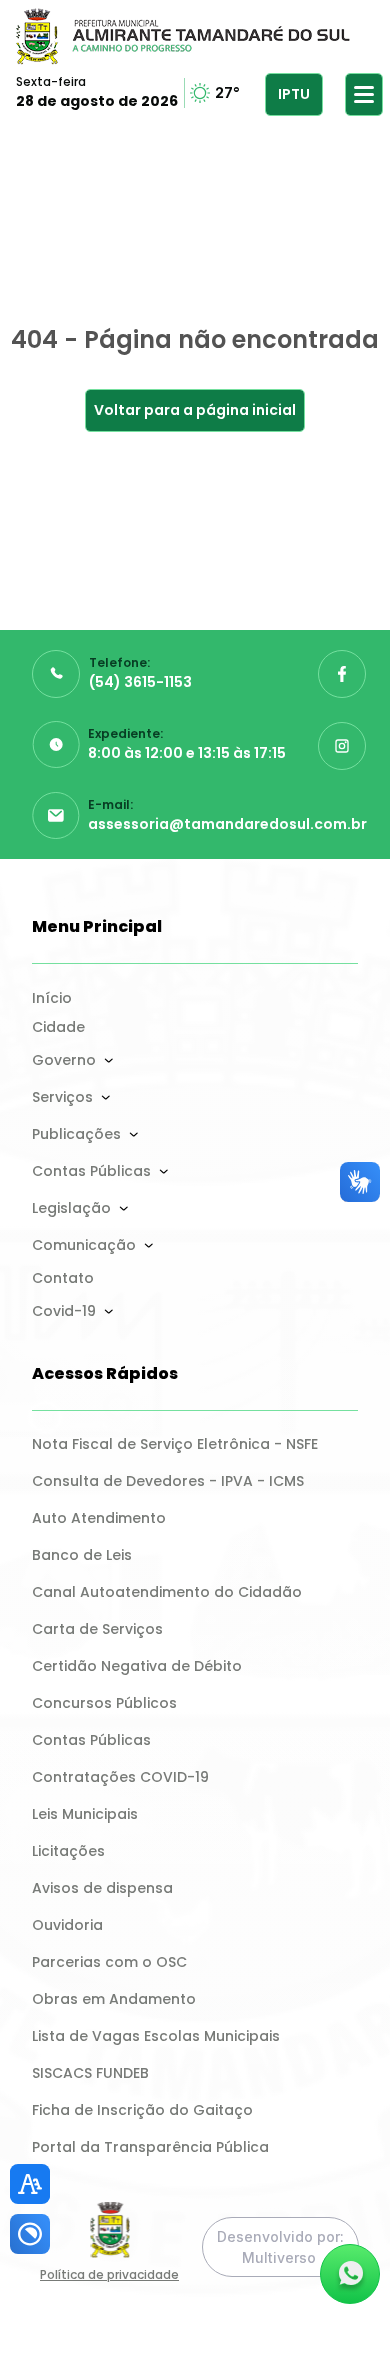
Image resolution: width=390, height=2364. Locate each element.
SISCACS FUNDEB (90, 2073)
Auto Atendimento (99, 1518)
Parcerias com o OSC (109, 1962)
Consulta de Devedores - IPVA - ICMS (168, 1481)
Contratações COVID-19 (120, 1777)
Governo (64, 1060)
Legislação (71, 1208)
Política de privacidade (109, 2274)
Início (52, 998)
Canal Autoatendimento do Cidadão (167, 1592)
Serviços (62, 1097)
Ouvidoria (67, 1925)
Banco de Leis (82, 1555)
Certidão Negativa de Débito (137, 1666)
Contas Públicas (91, 1171)
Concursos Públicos (104, 1703)
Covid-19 (64, 1311)
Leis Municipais (85, 1814)
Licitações (68, 1851)
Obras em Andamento (114, 1999)
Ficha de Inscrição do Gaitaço (142, 2110)
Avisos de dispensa (102, 1888)
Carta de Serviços (97, 1629)
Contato (63, 1278)
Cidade (58, 1027)
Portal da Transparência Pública (150, 2147)
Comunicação (84, 1245)
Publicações (76, 1134)
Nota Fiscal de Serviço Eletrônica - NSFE (175, 1444)
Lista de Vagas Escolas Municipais (156, 2036)
